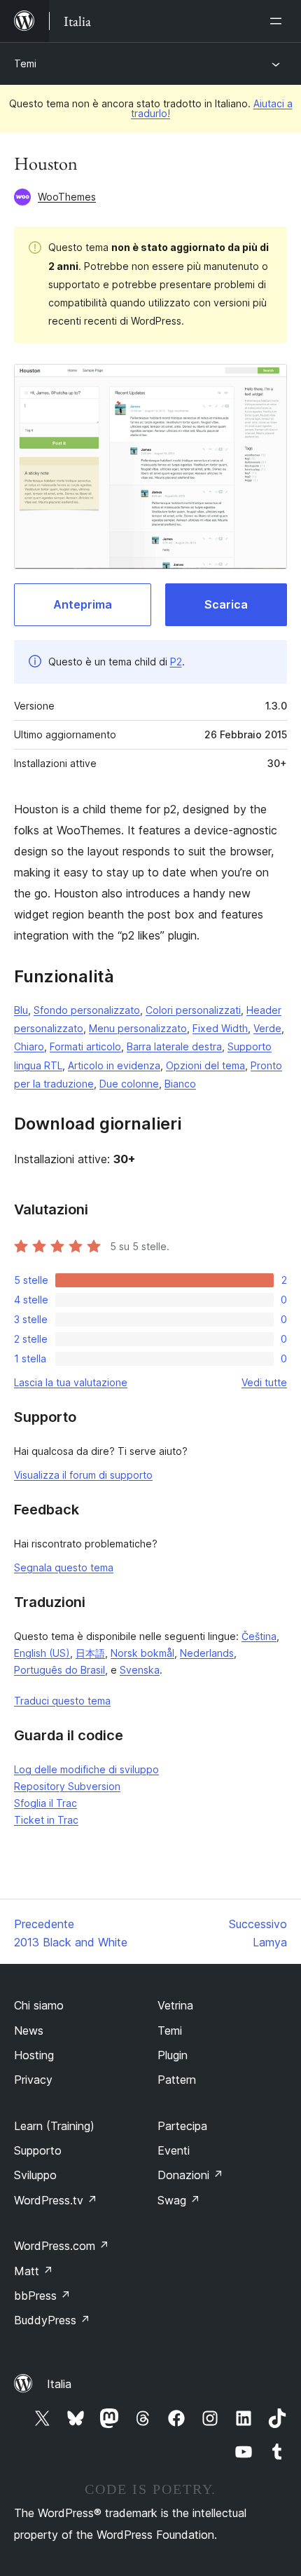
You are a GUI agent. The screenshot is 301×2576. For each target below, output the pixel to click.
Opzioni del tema (205, 1065)
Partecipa (182, 2126)
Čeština (259, 1636)
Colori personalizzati (193, 1010)
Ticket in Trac (46, 1820)
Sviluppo (35, 2175)
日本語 (90, 1653)
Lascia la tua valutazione (71, 1382)
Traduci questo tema (62, 1701)
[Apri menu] (279, 21)
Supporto (38, 2150)
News (29, 2031)
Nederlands (207, 1653)
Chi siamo (39, 2005)
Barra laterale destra (174, 1046)
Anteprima (83, 604)
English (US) (42, 1653)
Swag (179, 2200)
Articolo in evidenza (114, 1065)
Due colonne (129, 1084)
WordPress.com (62, 2246)
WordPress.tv (56, 2200)
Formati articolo (85, 1046)
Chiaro (29, 1046)
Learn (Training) (54, 2126)
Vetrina (175, 2005)
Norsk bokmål (142, 1653)
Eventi (174, 2150)
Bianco (180, 1084)
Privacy (33, 2080)
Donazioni (190, 2175)
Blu (21, 1010)
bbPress (42, 2296)
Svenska (140, 1670)
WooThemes (67, 197)
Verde (267, 1028)
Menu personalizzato (138, 1028)
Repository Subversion (67, 1786)
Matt (34, 2271)
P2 (176, 662)
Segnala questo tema (64, 1567)
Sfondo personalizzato (87, 1010)
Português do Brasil (59, 1670)
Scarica (226, 604)
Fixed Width (220, 1028)
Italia (59, 2384)
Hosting (34, 2055)
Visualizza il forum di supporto (83, 1475)
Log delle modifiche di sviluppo (86, 1769)
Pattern (177, 2080)
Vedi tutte (264, 1382)
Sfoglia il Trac (45, 1803)
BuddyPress (52, 2320)
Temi (25, 63)
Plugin (173, 2055)
